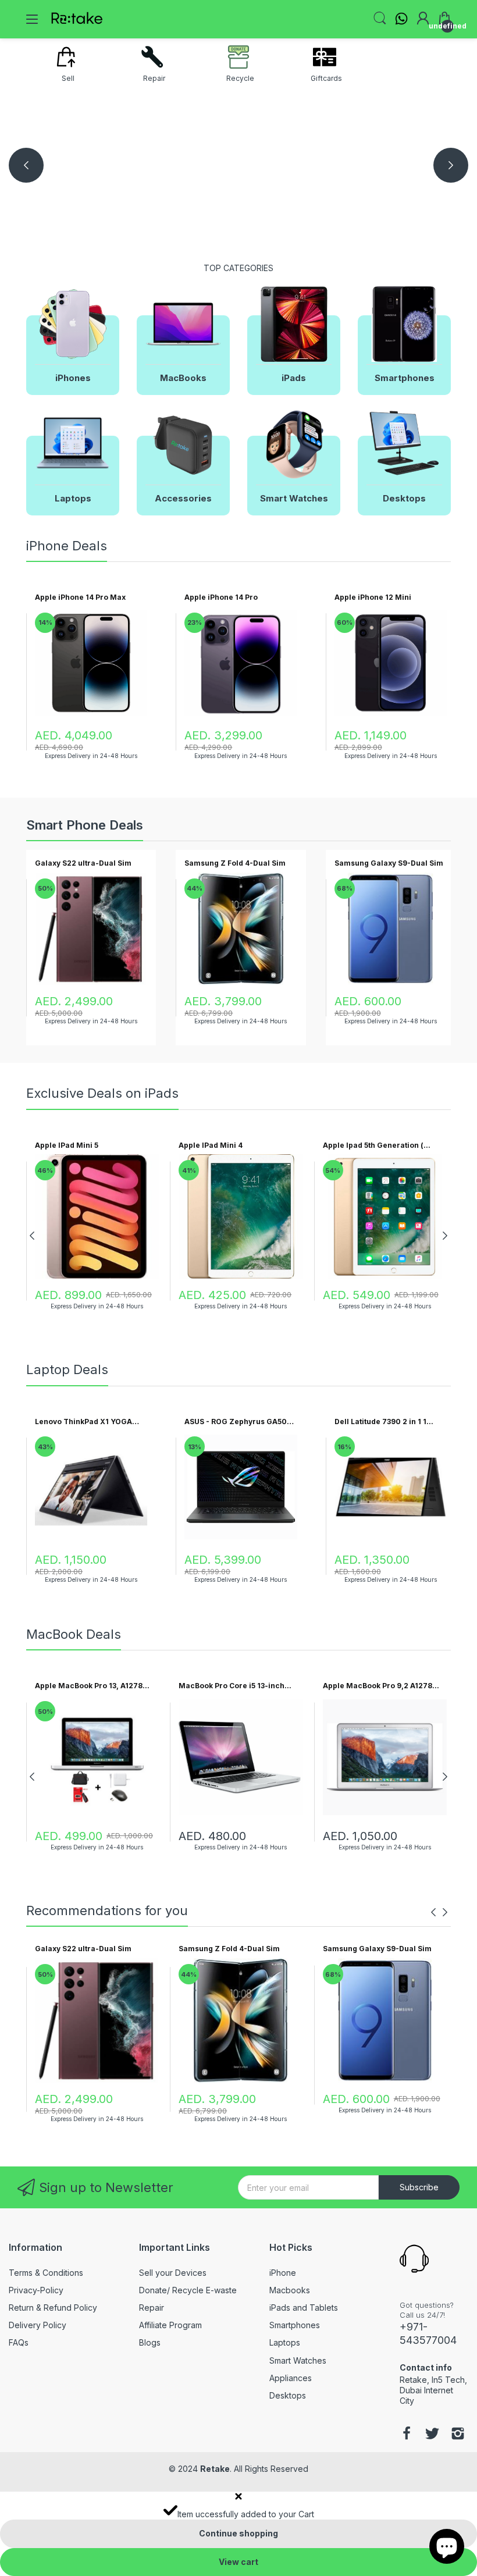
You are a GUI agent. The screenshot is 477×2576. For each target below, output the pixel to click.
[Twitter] (432, 2435)
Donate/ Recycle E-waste (188, 2290)
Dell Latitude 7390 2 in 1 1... (384, 1422)
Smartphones (295, 2325)
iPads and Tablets (304, 2308)
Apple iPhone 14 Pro (221, 597)
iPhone (283, 2273)
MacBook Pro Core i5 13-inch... (235, 1686)
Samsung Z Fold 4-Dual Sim (235, 863)
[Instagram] (458, 2435)
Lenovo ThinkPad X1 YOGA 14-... (83, 1422)
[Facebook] (407, 2435)
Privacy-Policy (36, 2290)
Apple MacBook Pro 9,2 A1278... (381, 1686)
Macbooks (290, 2290)
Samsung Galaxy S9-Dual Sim (389, 863)
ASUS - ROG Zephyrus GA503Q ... (241, 1422)
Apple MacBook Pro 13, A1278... (92, 1686)
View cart (238, 2562)
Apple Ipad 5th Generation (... (377, 1145)
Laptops (285, 2342)
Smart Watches (298, 2360)
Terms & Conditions (46, 2273)
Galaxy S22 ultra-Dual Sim (83, 863)
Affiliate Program (170, 2325)
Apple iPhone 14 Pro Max (80, 597)
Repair (152, 2308)
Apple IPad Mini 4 (211, 1145)
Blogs (150, 2342)
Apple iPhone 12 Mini (373, 597)
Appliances (291, 2378)
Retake (215, 2469)
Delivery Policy (38, 2325)
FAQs (19, 2342)
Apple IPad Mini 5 (67, 1145)
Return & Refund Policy (53, 2308)
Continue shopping (238, 2533)
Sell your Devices (173, 2273)
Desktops (288, 2395)
